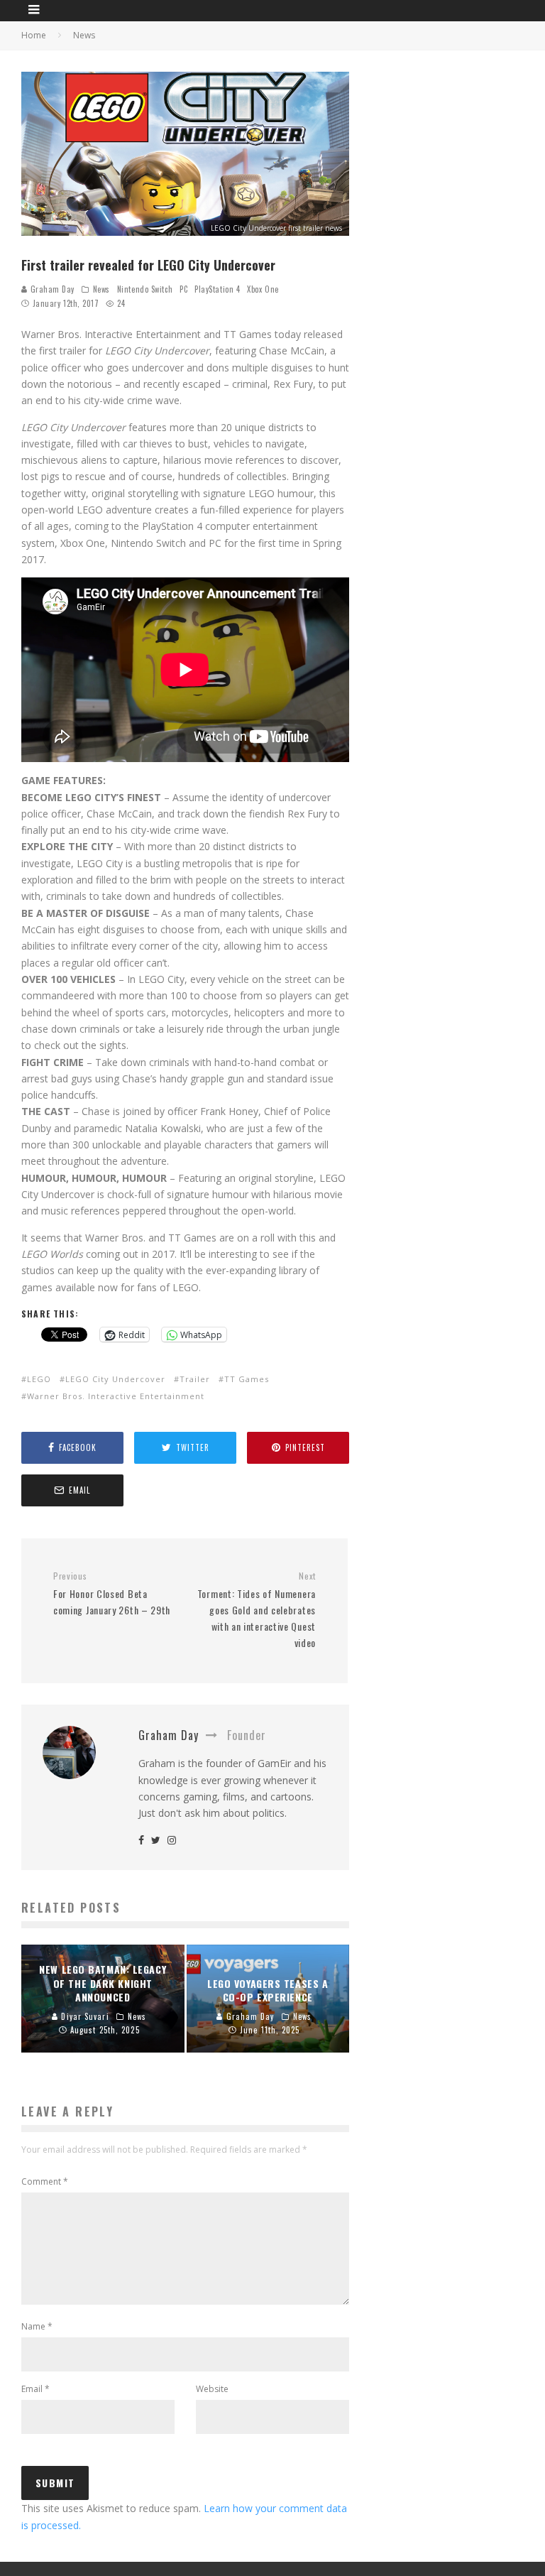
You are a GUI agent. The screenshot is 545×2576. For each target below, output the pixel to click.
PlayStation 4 (217, 289)
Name (37, 2326)
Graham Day (51, 289)
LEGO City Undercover (115, 1379)
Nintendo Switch (145, 289)
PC (183, 289)
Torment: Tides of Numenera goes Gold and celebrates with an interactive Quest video (257, 1610)
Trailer (195, 1379)
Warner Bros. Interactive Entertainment (116, 1396)
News (101, 289)
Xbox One (263, 289)
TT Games (247, 1379)
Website (212, 2389)
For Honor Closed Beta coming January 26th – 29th (112, 1594)
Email (35, 2389)
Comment (45, 2181)
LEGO (39, 1379)
